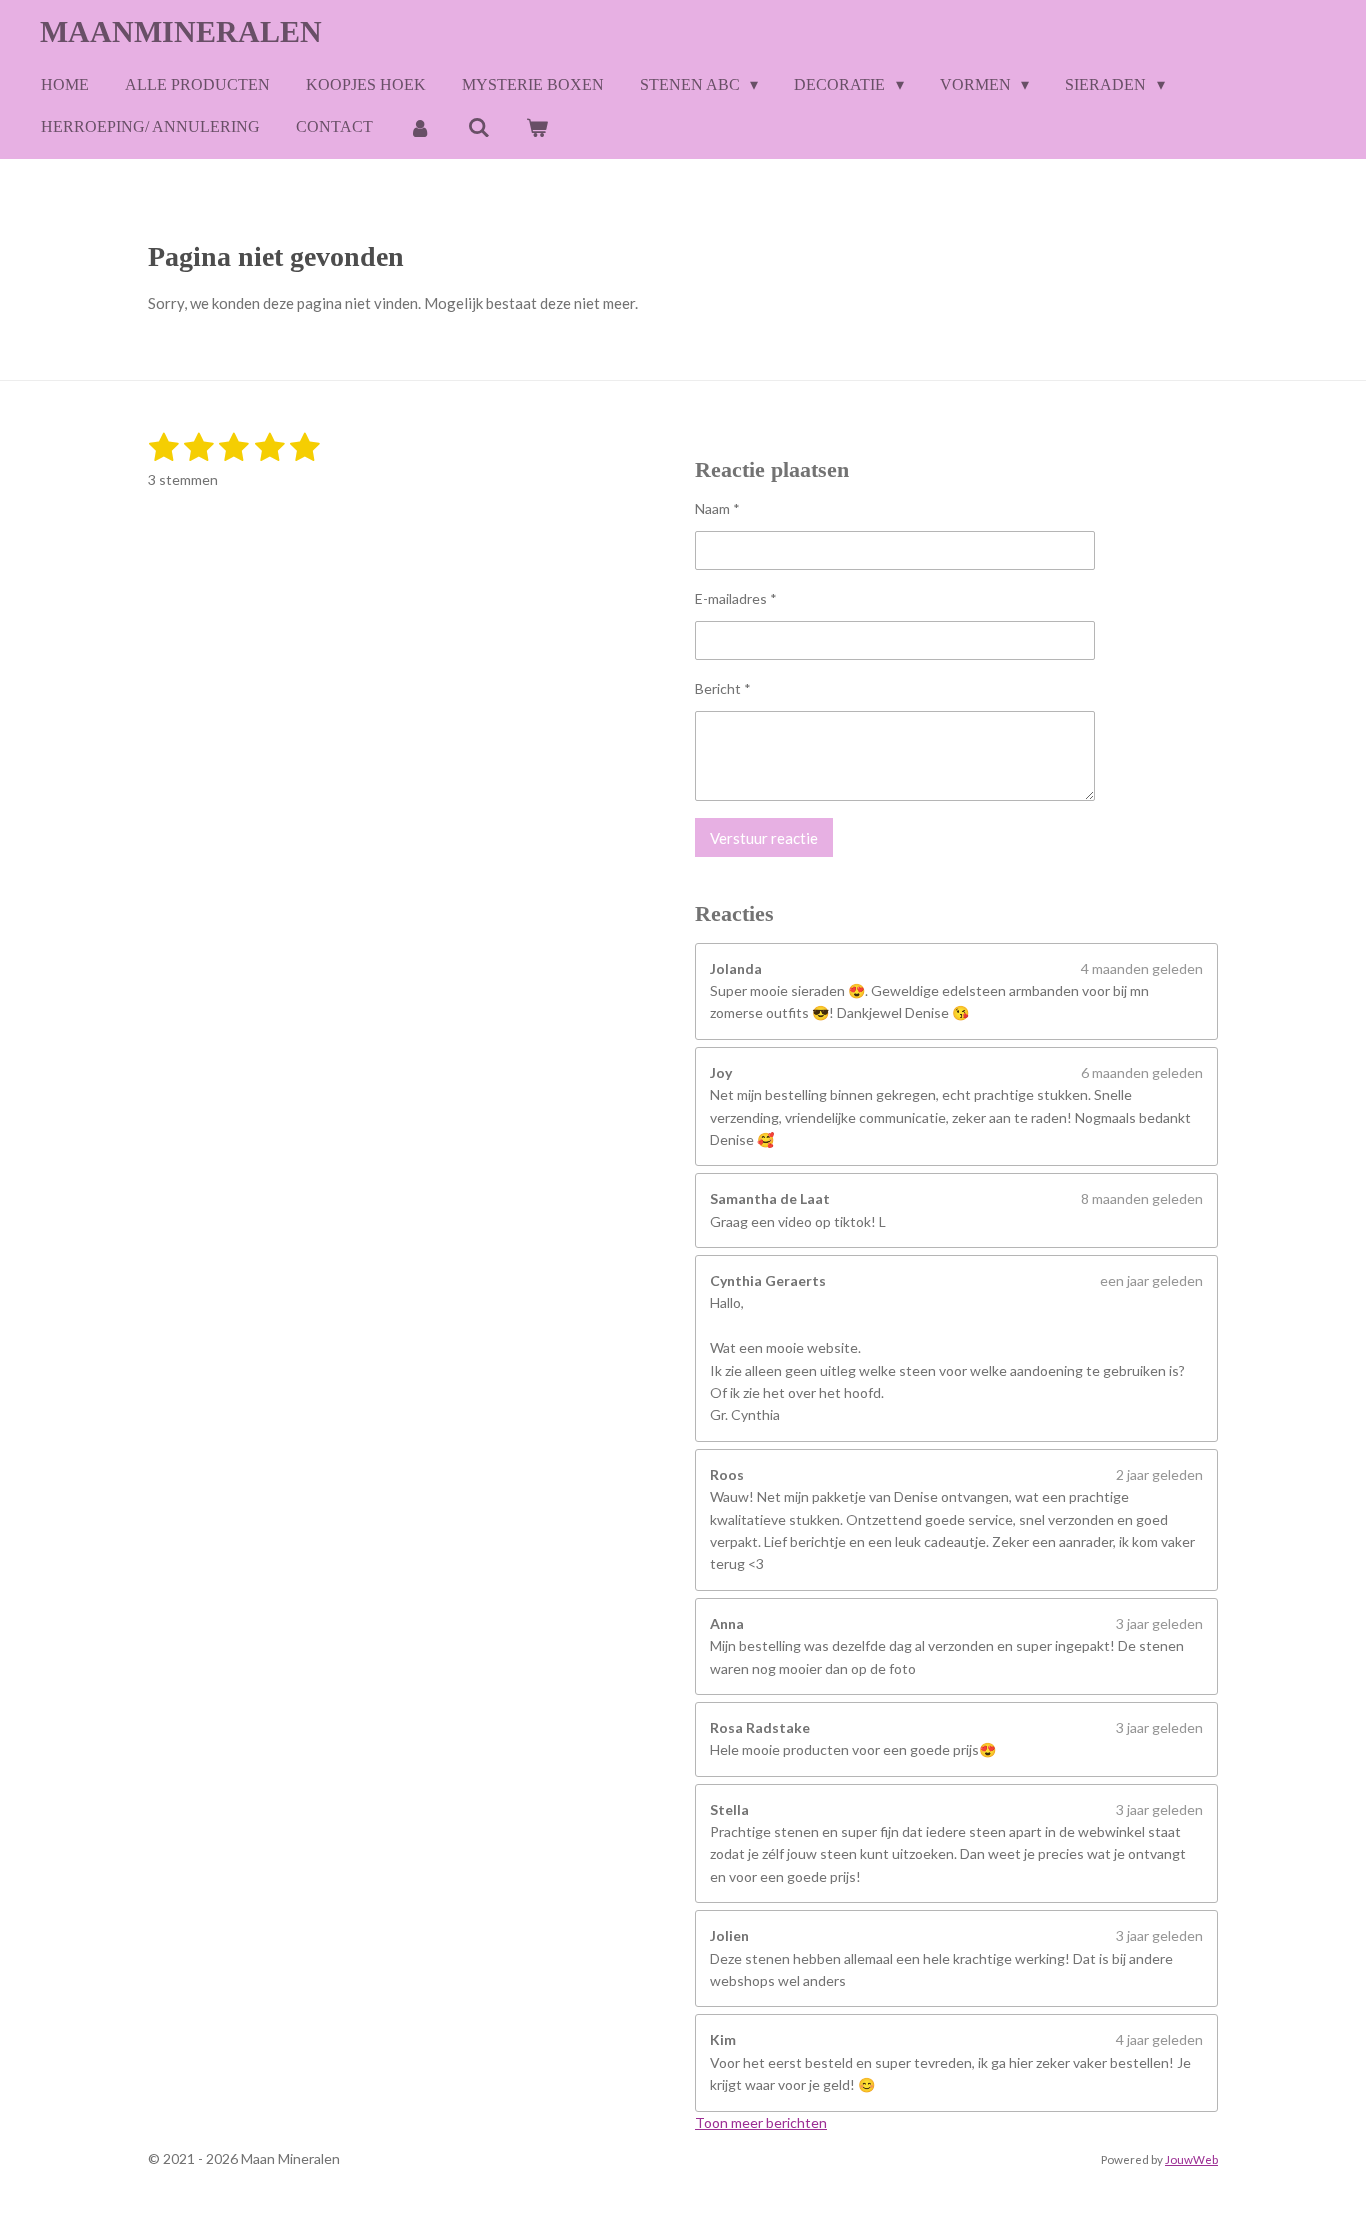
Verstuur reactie (764, 838)
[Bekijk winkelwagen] (537, 127)
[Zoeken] (478, 127)
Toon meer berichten (761, 2122)
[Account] (420, 127)
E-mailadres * (736, 598)
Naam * (717, 508)
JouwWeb (1191, 2159)
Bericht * (723, 688)
